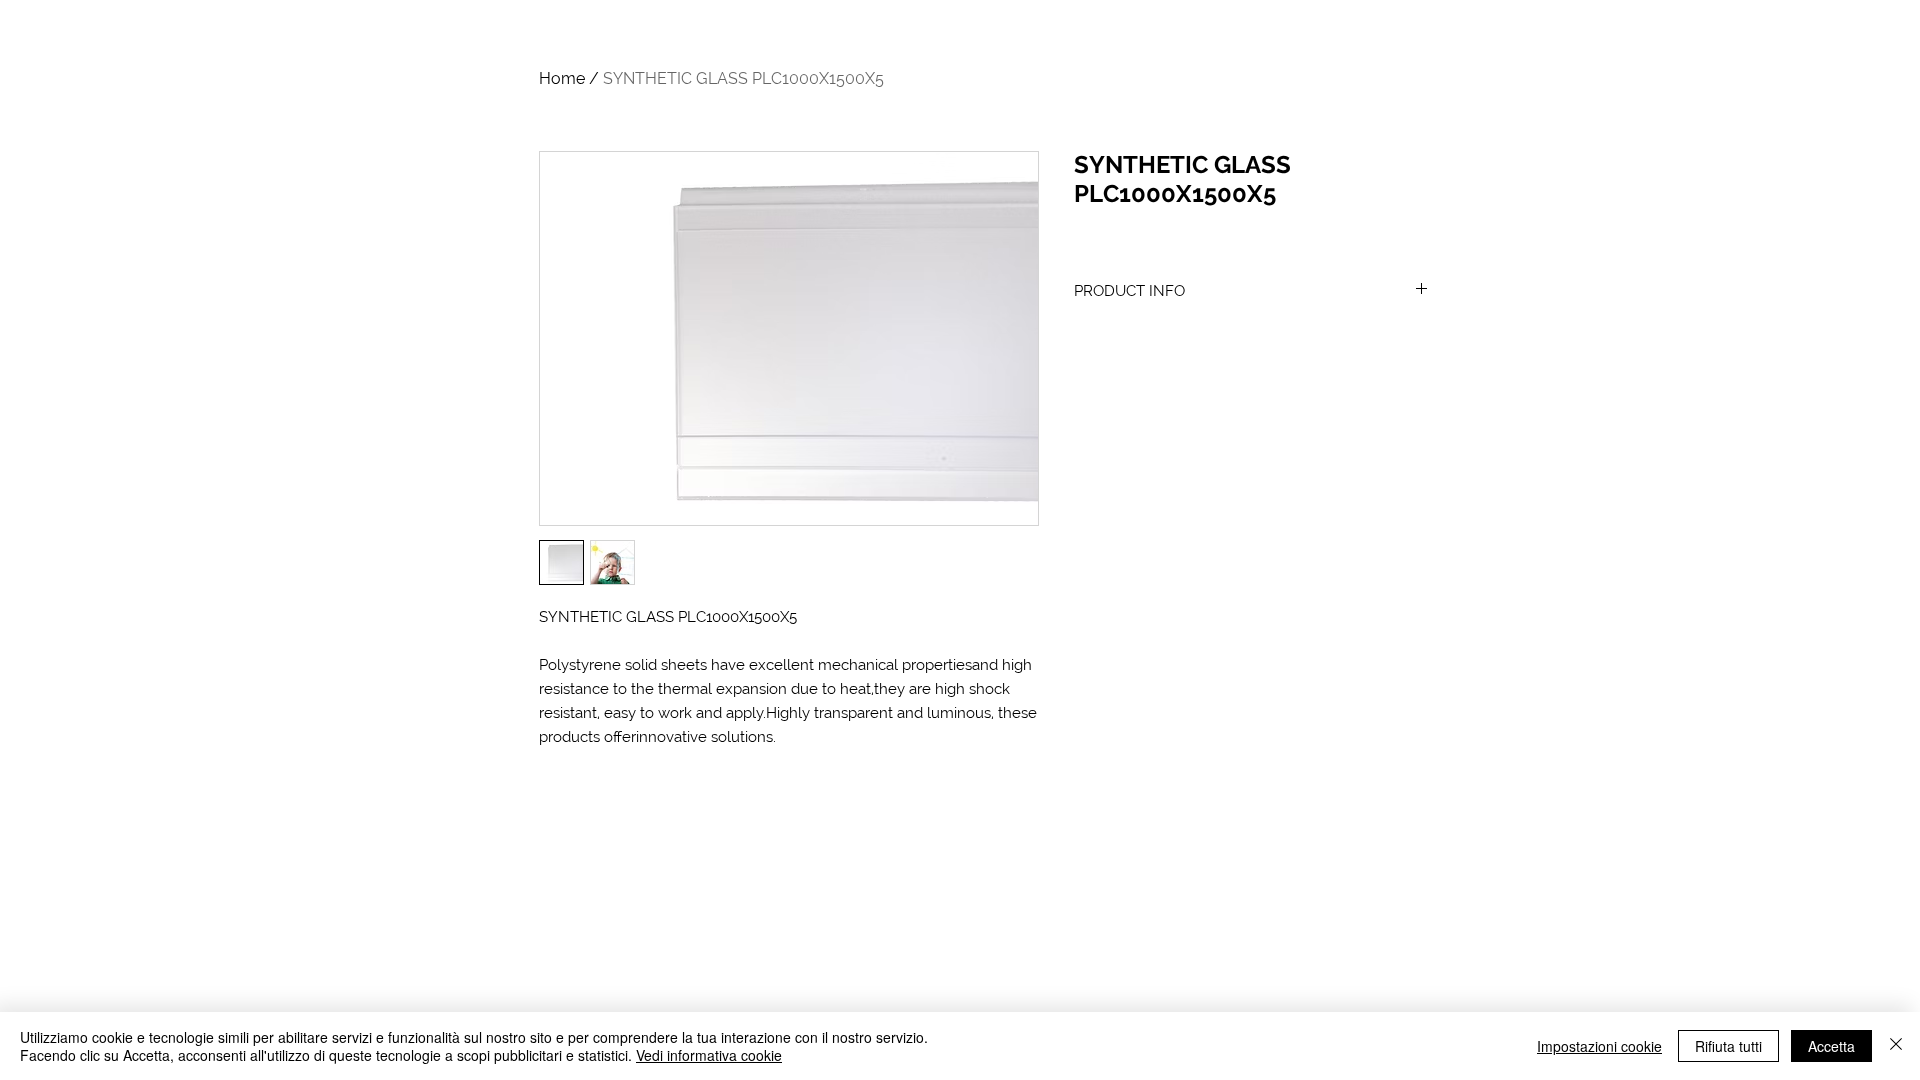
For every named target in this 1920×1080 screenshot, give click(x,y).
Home (562, 78)
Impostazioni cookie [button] (1599, 1046)
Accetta (1831, 1046)
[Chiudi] (1896, 1046)
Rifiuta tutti (1728, 1046)
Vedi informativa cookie (709, 1055)
